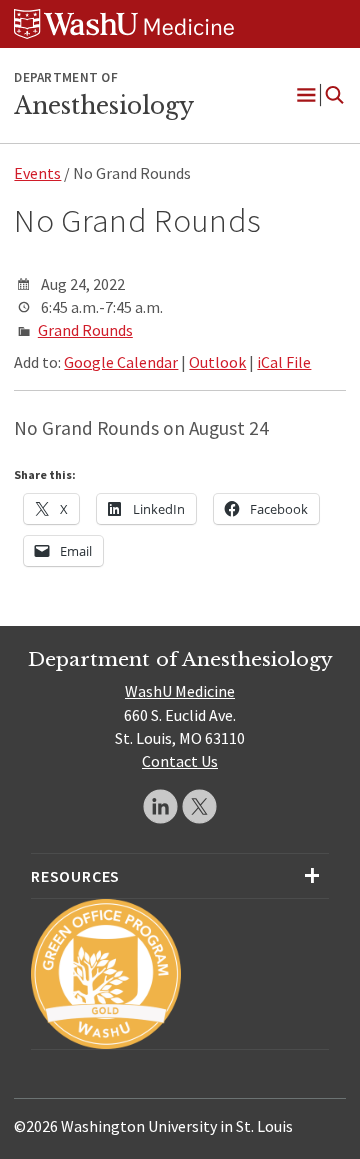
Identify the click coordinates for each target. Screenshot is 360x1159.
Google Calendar (121, 362)
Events (37, 173)
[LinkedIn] (160, 806)
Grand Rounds (85, 330)
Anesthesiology (104, 106)
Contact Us (180, 761)
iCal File (284, 362)
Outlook (217, 362)
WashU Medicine (180, 691)
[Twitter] (199, 806)
